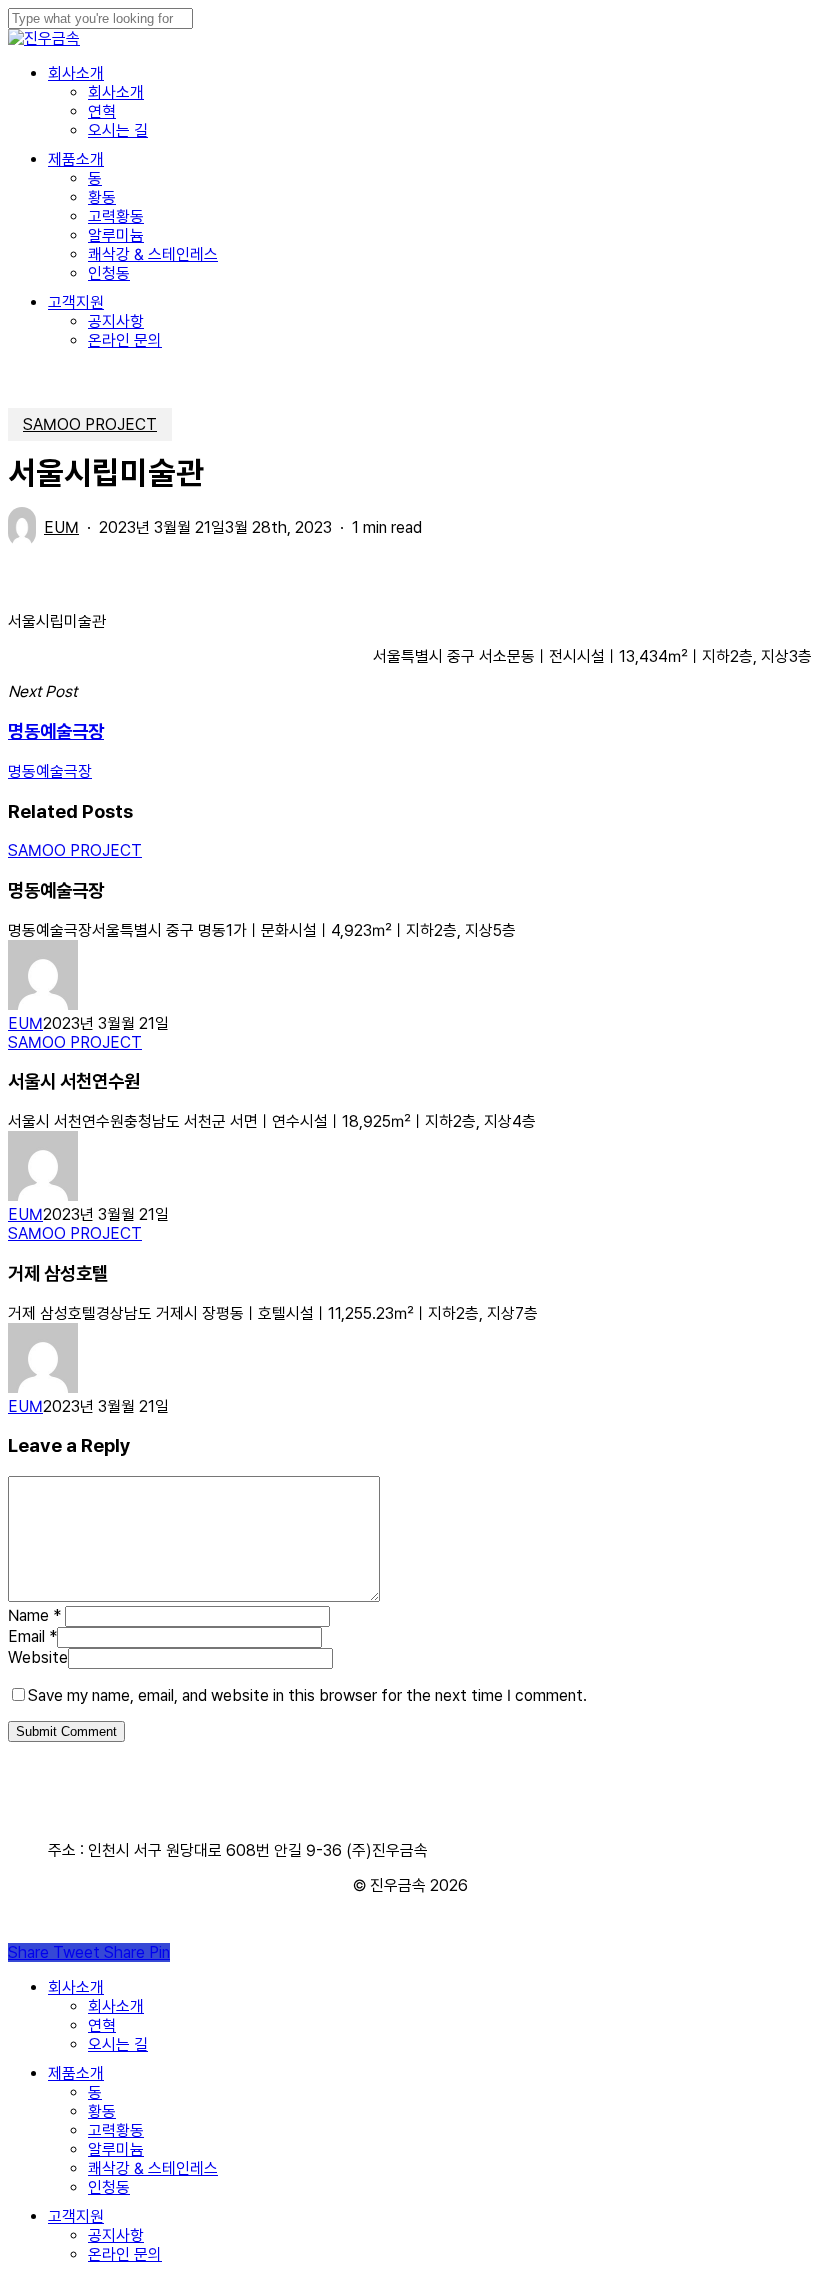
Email (32, 1636)
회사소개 (76, 1987)
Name (34, 1615)
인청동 (109, 2187)
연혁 (102, 2025)
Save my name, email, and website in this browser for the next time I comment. (307, 1695)
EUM (61, 527)
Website (38, 1657)
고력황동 (116, 2130)
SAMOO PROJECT (90, 424)
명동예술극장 (50, 771)
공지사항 (116, 2235)
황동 (102, 2111)
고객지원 (76, 2216)
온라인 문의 (125, 2254)
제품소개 (76, 2073)
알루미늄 (116, 2149)
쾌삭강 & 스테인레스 (153, 2168)
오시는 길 (118, 2044)
